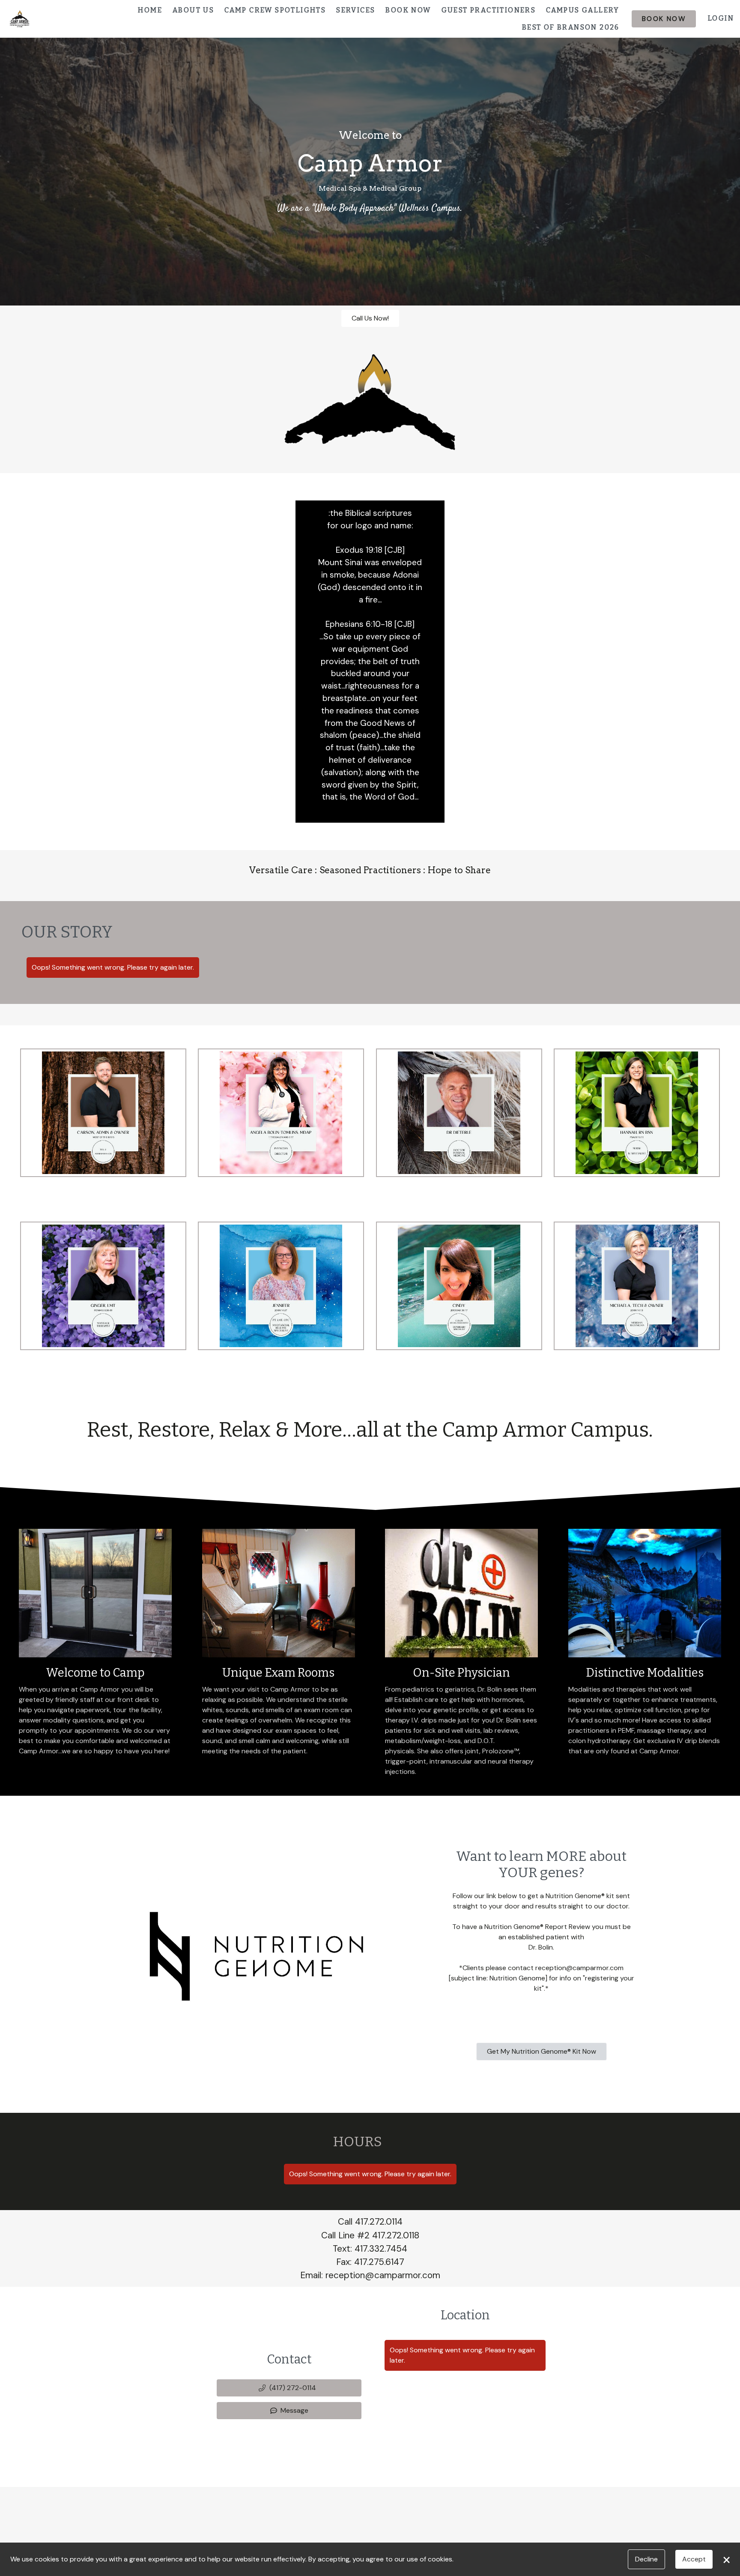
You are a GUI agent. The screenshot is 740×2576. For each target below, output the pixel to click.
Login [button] (721, 18)
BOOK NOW (664, 19)
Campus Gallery (583, 10)
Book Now (408, 10)
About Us (193, 10)
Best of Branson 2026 (571, 27)
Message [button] (294, 2410)
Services (356, 10)
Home (150, 10)
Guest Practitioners (489, 10)
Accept (694, 2559)
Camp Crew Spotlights (275, 10)
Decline (646, 2559)
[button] (289, 2388)
